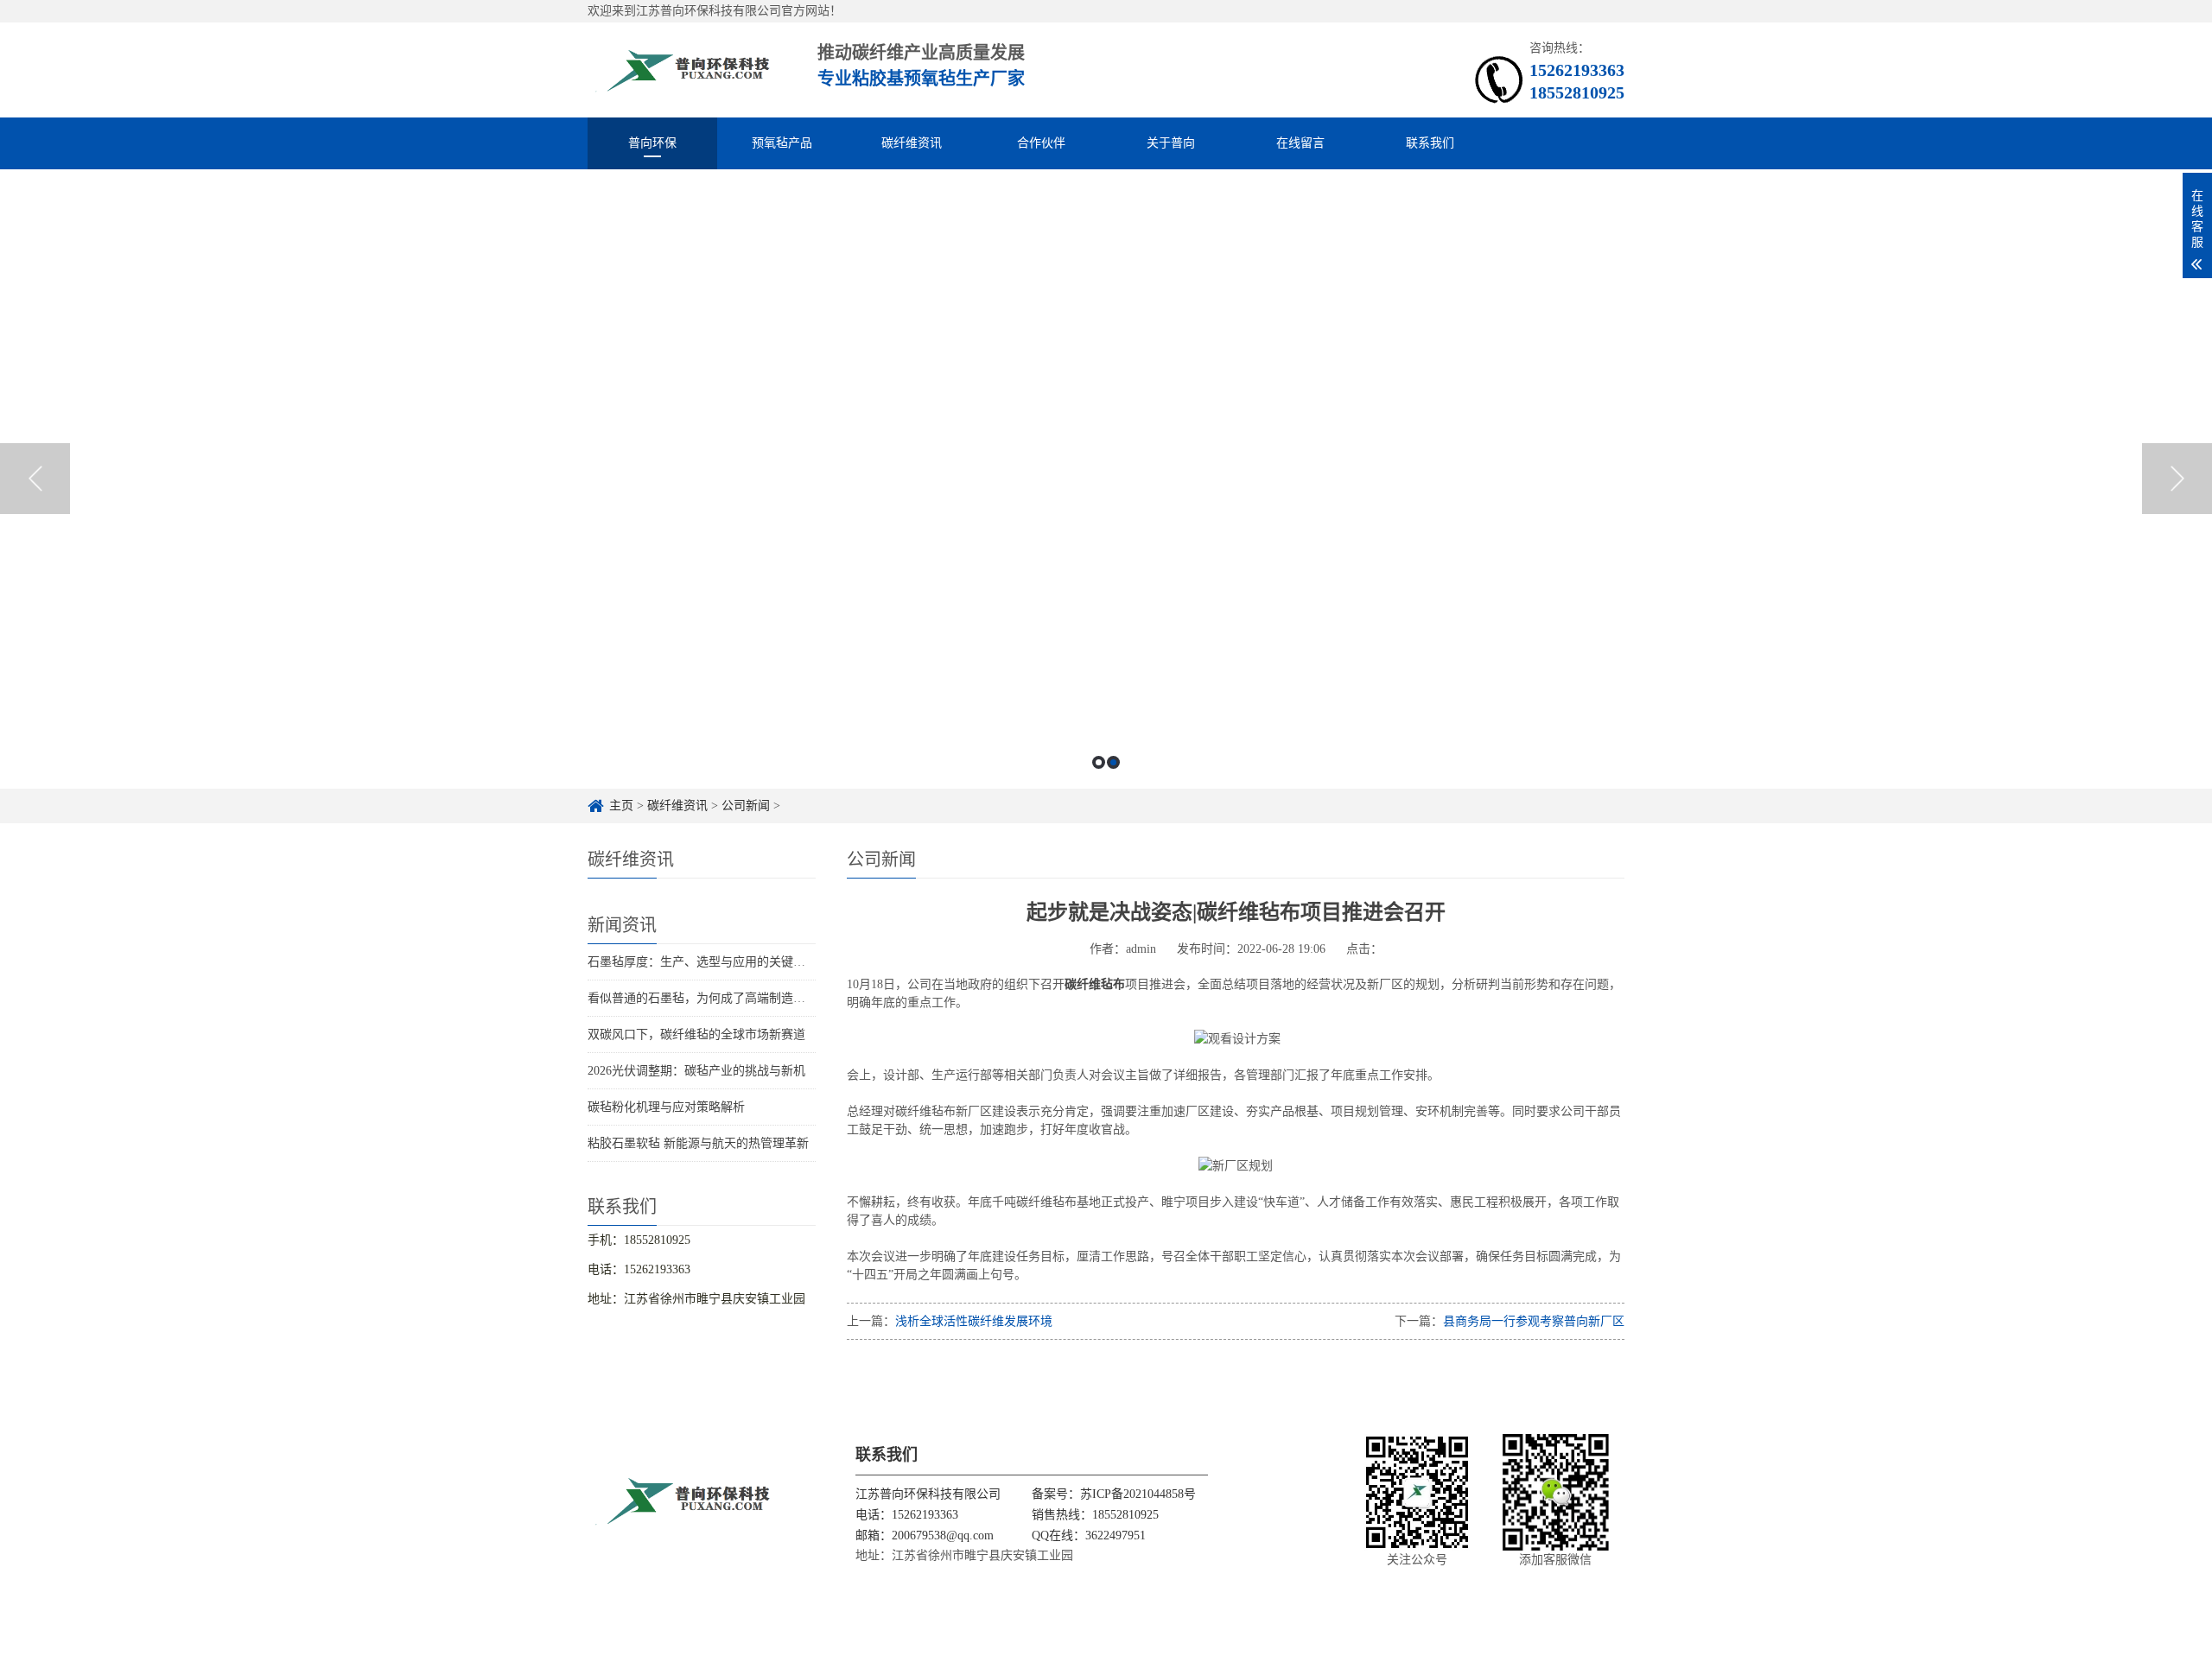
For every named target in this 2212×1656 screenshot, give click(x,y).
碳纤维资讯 (912, 143)
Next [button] (2177, 479)
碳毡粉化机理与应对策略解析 (666, 1107)
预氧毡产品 (782, 143)
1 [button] (1099, 762)
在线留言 (1300, 143)
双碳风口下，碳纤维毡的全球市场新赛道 (696, 1034)
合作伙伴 (1041, 143)
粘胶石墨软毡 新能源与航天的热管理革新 (698, 1143)
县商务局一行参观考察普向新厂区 (1534, 1321)
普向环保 (652, 143)
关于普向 (1171, 143)
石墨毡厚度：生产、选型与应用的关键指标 (702, 962)
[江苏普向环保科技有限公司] (683, 70)
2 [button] (1113, 762)
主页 (621, 806)
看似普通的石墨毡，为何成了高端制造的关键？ (715, 998)
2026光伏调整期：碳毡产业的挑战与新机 (696, 1071)
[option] (1106, 479)
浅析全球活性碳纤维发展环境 (974, 1321)
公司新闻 (746, 806)
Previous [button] (35, 479)
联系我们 (1430, 143)
